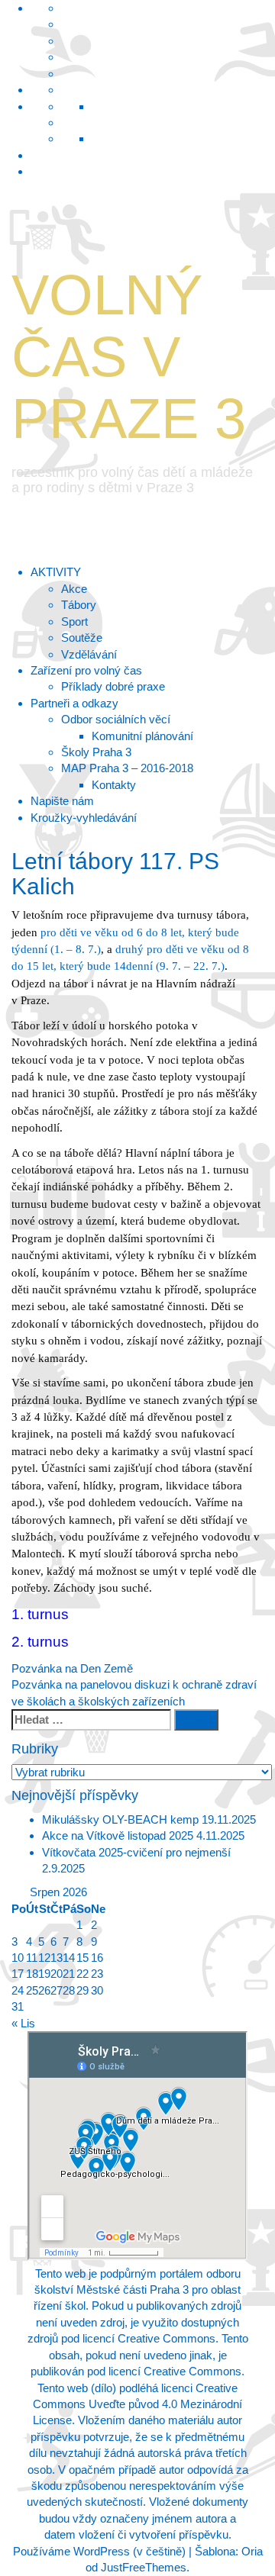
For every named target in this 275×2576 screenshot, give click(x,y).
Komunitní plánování (142, 736)
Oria (252, 2551)
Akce (74, 589)
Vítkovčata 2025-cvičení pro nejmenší (136, 1852)
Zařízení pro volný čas (86, 670)
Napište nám (62, 801)
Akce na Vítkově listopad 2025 (118, 1835)
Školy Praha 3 (96, 752)
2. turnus (40, 1642)
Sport (74, 621)
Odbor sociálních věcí (116, 719)
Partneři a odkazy (74, 703)
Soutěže (82, 638)
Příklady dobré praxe (113, 686)
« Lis (23, 2023)
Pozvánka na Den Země (72, 1668)
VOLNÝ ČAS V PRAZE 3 (129, 357)
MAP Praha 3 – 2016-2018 (127, 768)
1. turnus (40, 1614)
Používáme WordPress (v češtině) (99, 2551)
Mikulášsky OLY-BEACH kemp (120, 1819)
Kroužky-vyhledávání (84, 818)
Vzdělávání (89, 654)
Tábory (79, 605)
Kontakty (114, 785)
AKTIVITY (56, 572)
